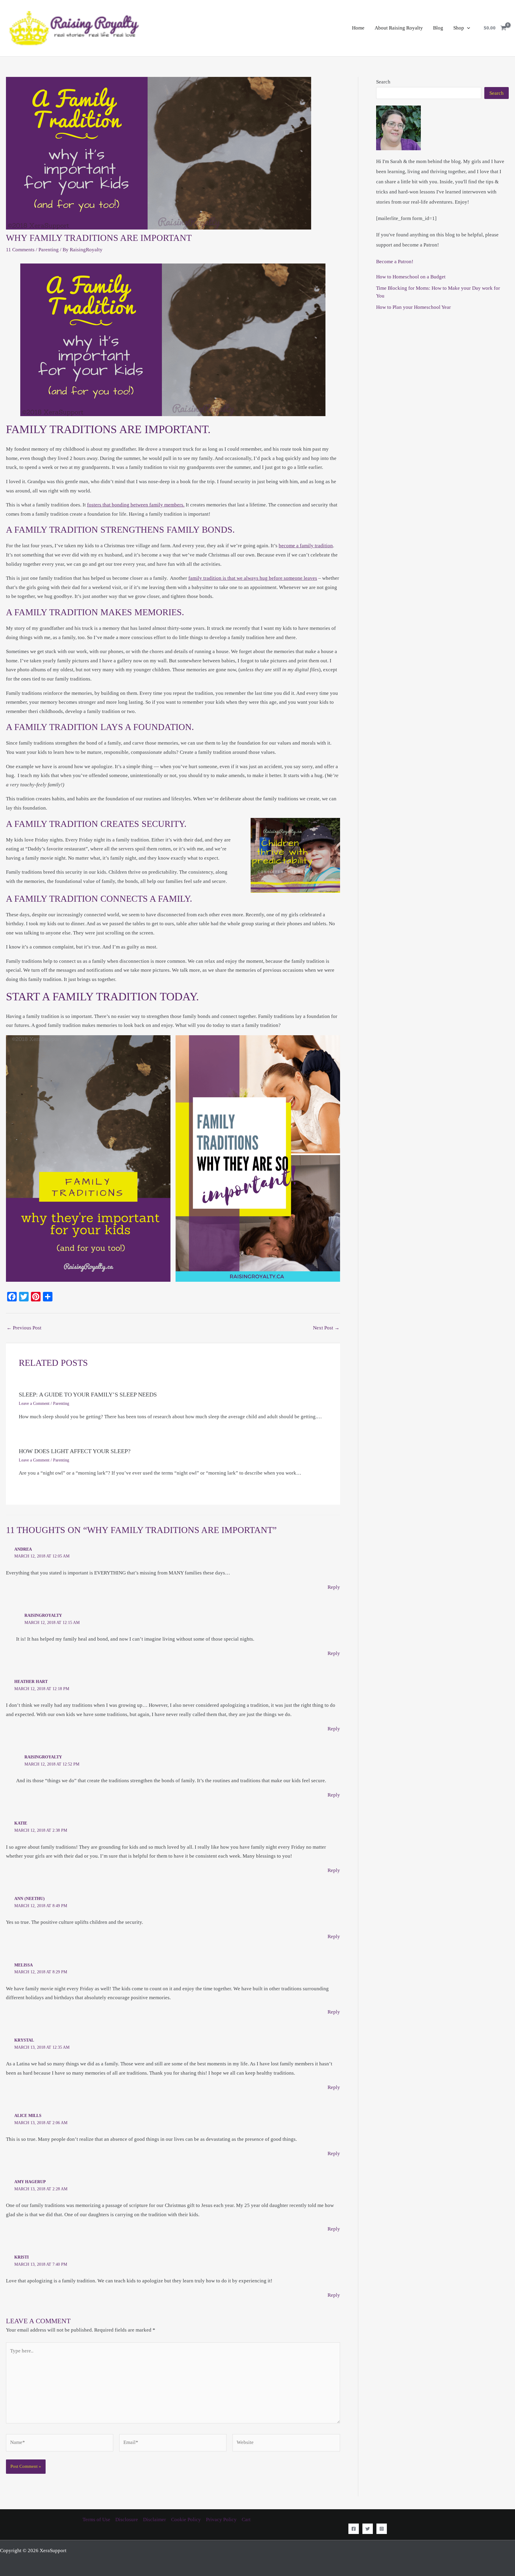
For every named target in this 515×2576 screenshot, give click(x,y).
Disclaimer (155, 2520)
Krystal (24, 2040)
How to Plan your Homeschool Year (414, 307)
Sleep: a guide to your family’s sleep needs (88, 1394)
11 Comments (20, 250)
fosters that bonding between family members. (136, 505)
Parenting (49, 250)
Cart (246, 2520)
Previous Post (24, 1328)
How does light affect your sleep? (75, 1451)
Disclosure (127, 2520)
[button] (467, 28)
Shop (459, 28)
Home (358, 28)
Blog (438, 28)
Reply (334, 1587)
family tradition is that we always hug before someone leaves (253, 578)
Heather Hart (31, 1682)
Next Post (326, 1328)
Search (383, 82)
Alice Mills (28, 2116)
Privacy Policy (221, 2520)
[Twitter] (368, 2529)
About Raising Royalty (399, 28)
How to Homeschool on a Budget (411, 277)
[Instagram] (382, 2529)
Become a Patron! (395, 262)
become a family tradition (306, 546)
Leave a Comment (34, 1404)
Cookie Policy (186, 2520)
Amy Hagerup (30, 2182)
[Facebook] (354, 2529)
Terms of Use (96, 2520)
